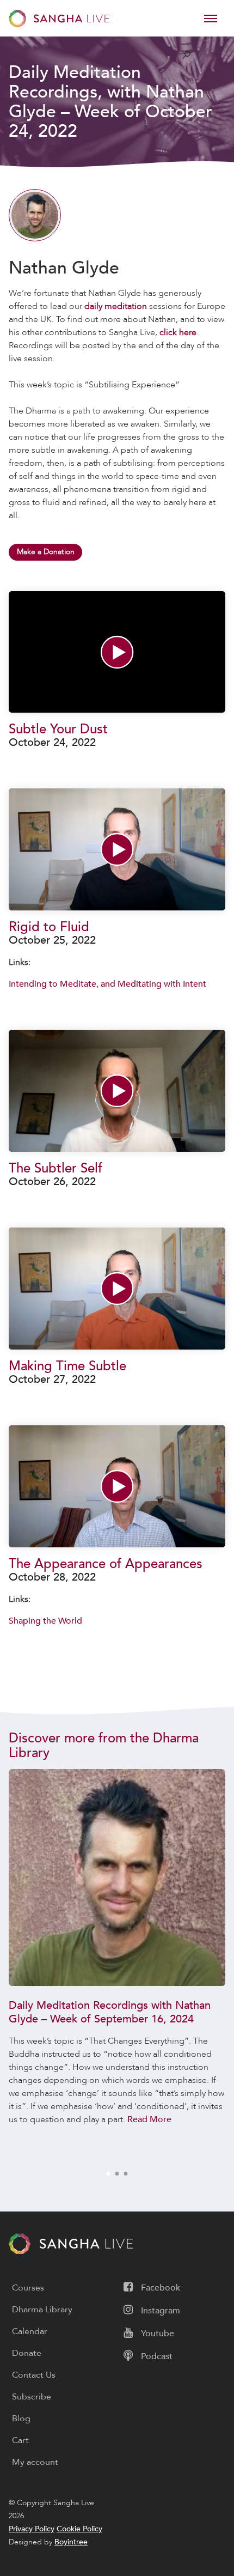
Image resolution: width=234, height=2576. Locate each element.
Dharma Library (42, 2310)
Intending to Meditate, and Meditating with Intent (107, 984)
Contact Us (34, 2375)
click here (178, 332)
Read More (149, 2119)
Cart (20, 2440)
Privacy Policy (32, 2529)
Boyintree (71, 2542)
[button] (117, 652)
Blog (21, 2419)
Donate (27, 2353)
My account (35, 2462)
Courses (28, 2288)
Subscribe (32, 2397)
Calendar (30, 2331)
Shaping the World (45, 1621)
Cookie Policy (79, 2529)
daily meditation (116, 306)
